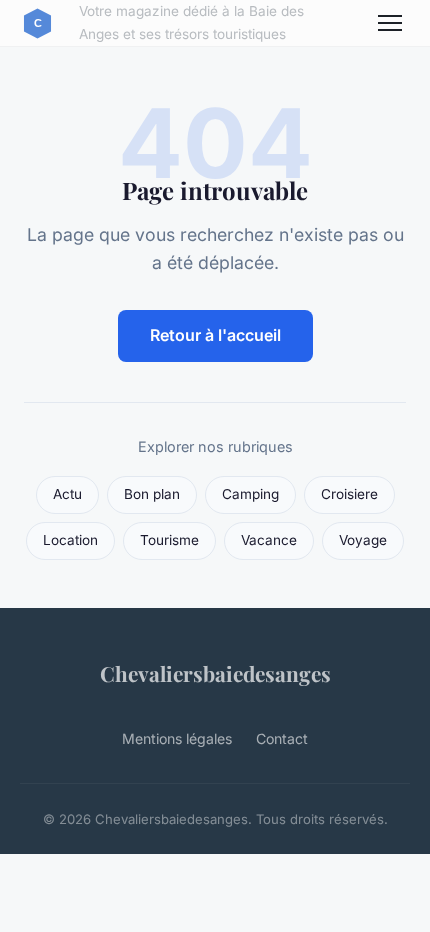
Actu (67, 494)
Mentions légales (177, 738)
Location (70, 540)
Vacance (269, 540)
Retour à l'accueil (215, 335)
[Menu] (390, 23)
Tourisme (169, 540)
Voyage (363, 540)
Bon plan (152, 494)
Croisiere (349, 494)
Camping (250, 494)
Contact (282, 738)
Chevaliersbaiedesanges (215, 673)
